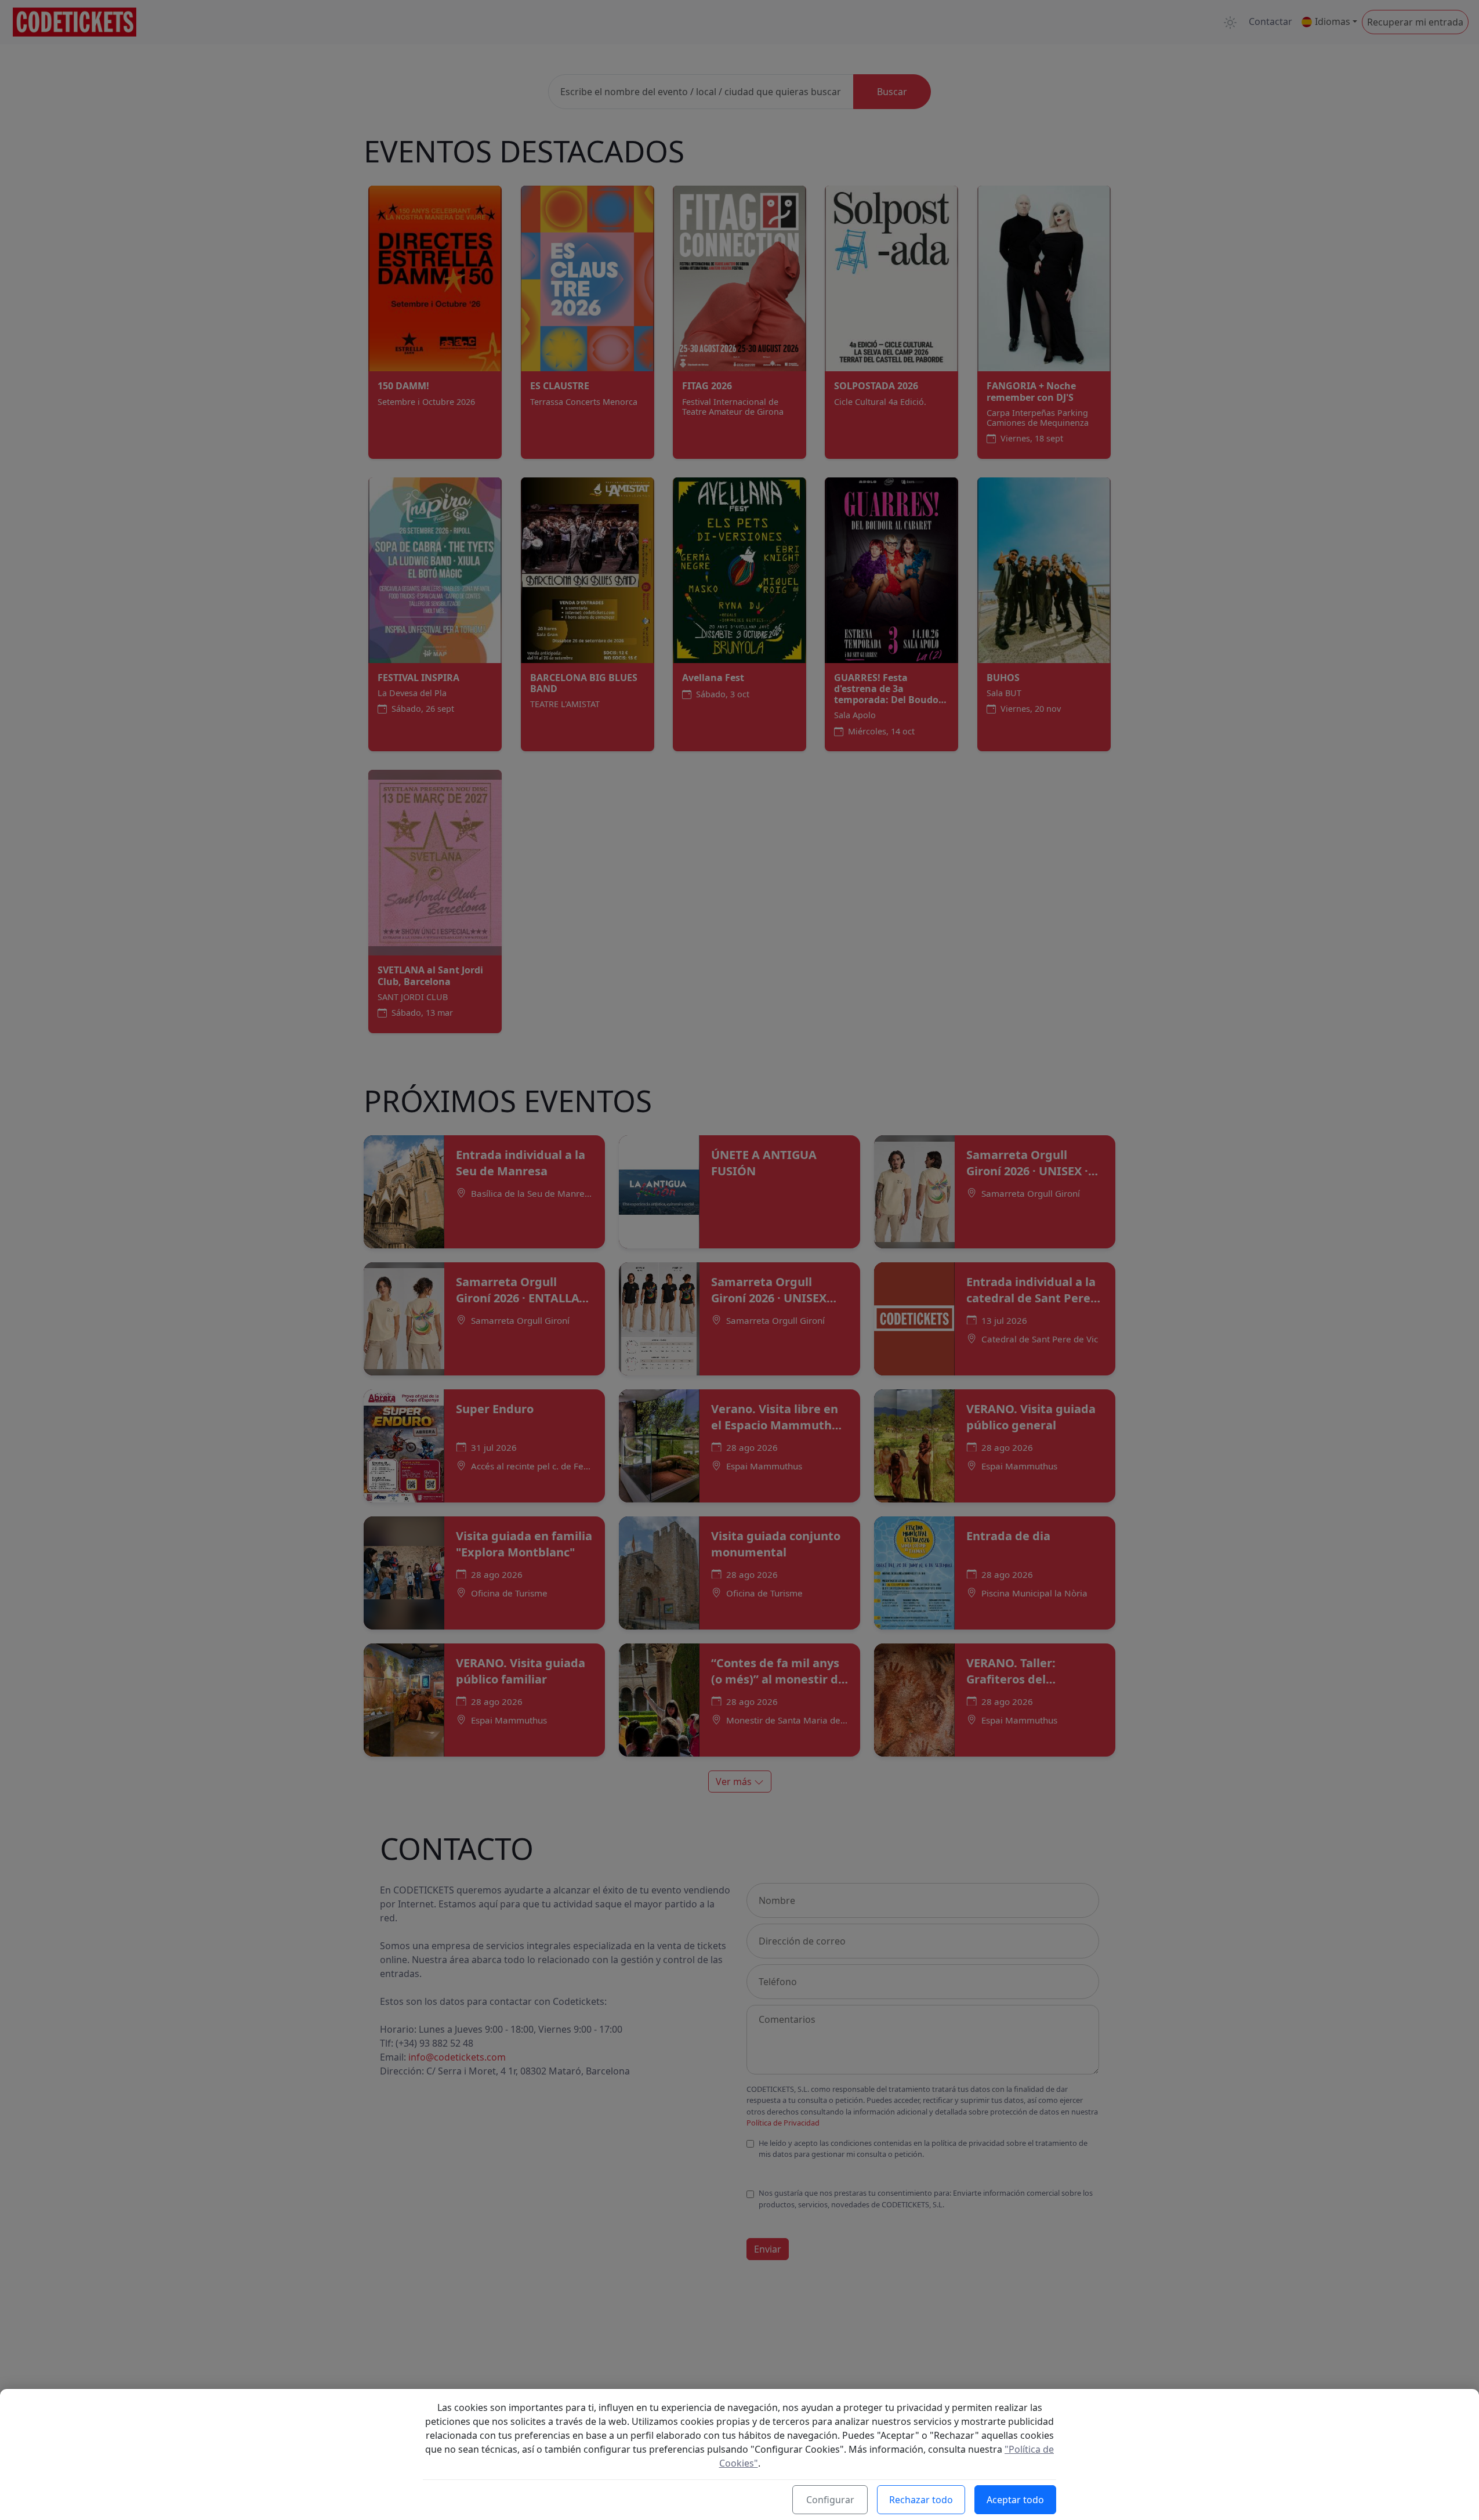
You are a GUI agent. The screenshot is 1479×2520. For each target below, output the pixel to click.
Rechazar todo (921, 2500)
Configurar (830, 2500)
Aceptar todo (1015, 2500)
